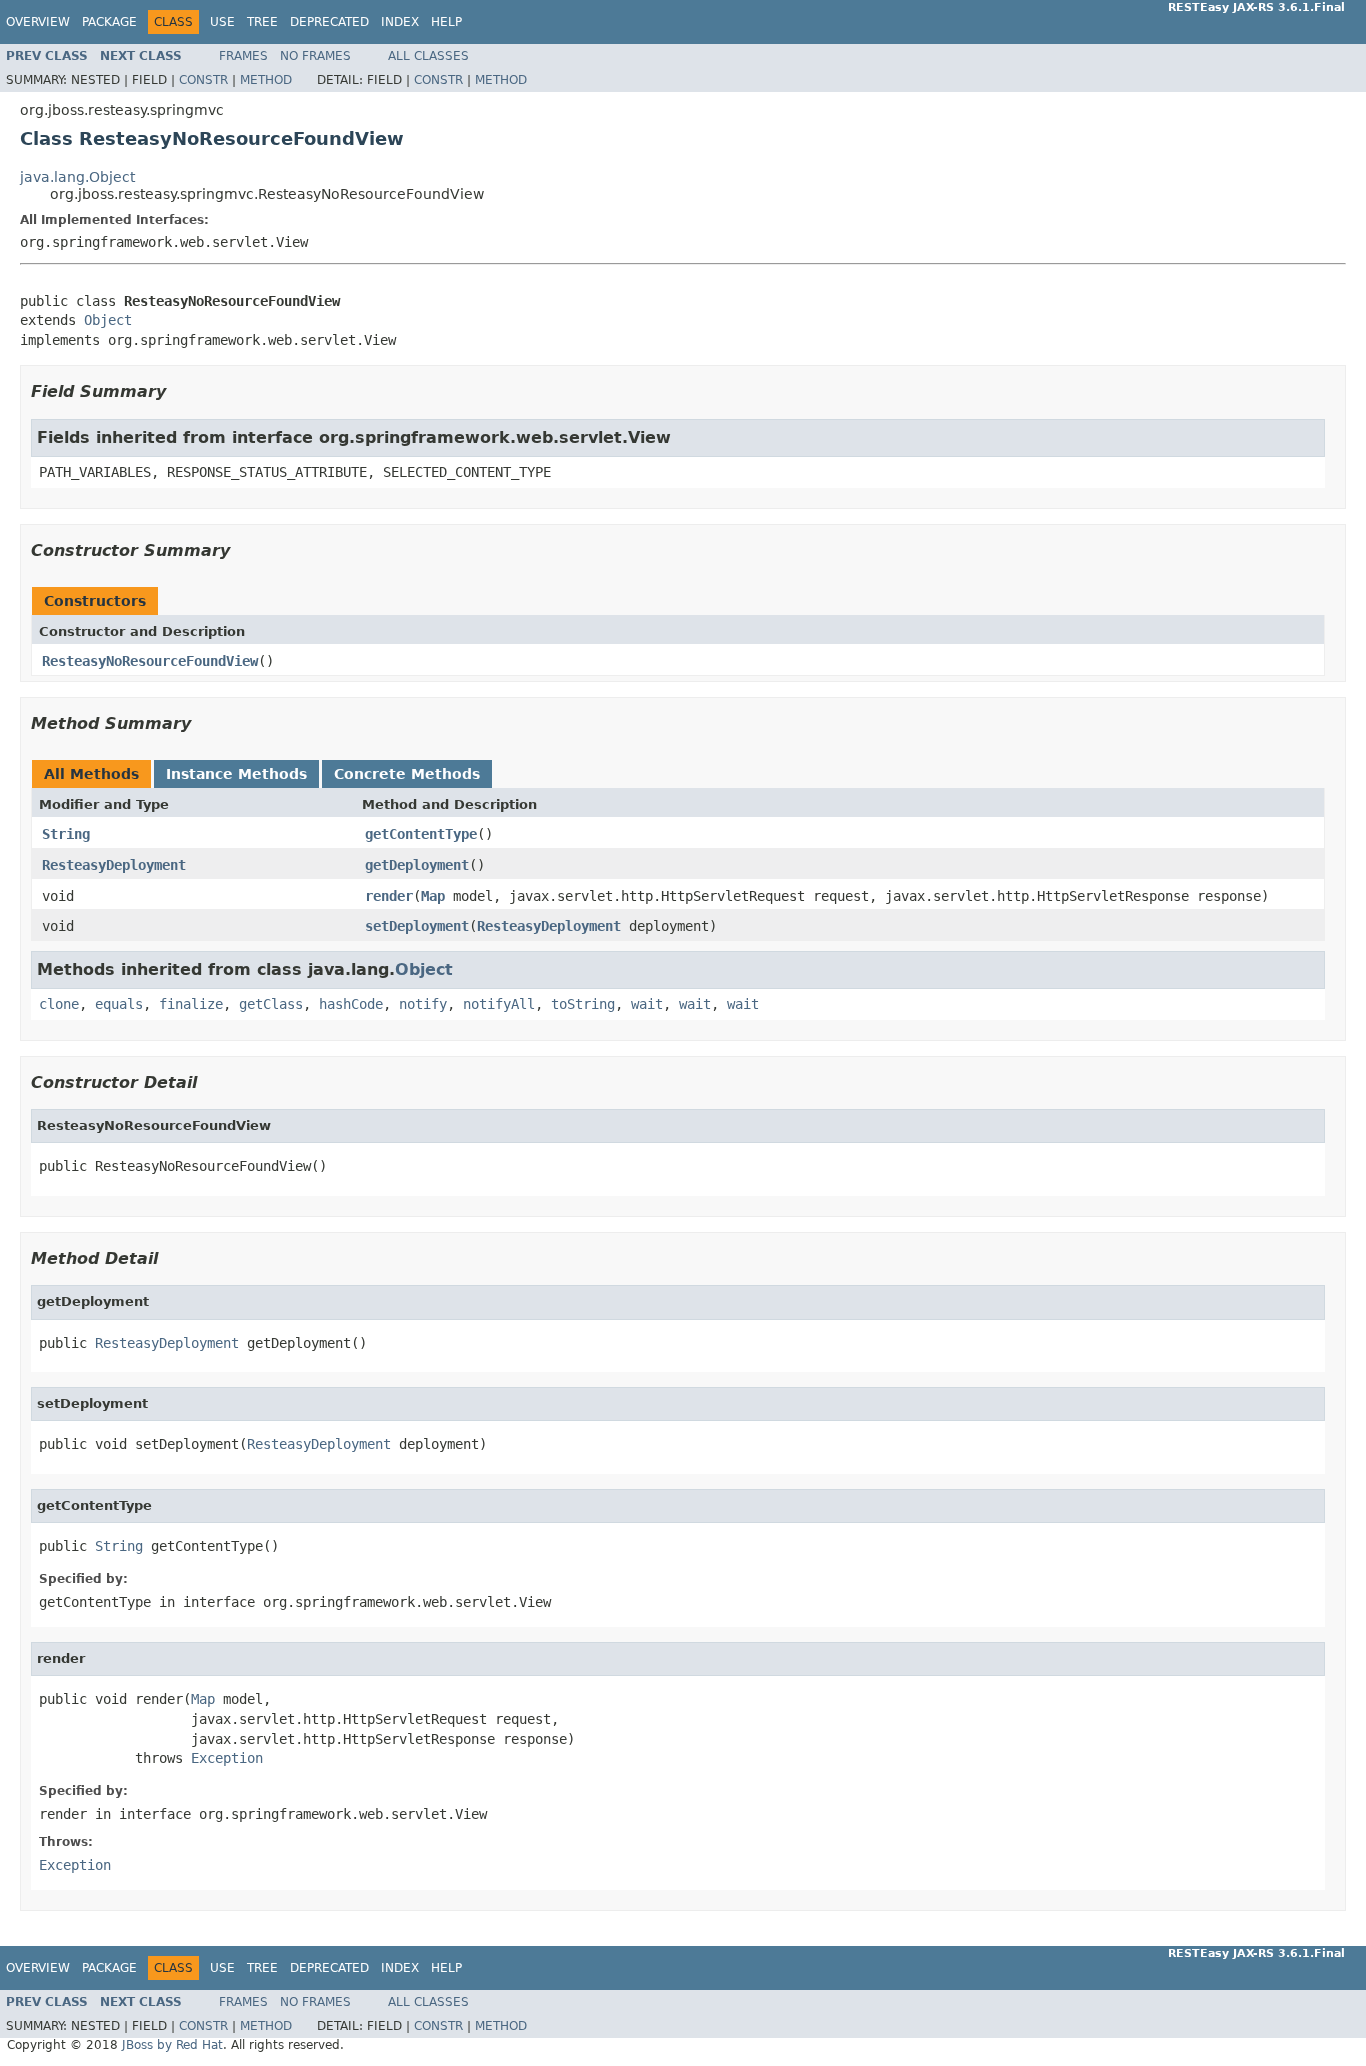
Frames (243, 56)
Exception (227, 1758)
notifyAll (499, 1004)
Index (400, 22)
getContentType (421, 834)
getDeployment (417, 865)
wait (647, 1004)
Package (109, 22)
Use (222, 22)
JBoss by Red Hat (172, 2045)
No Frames (315, 56)
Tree (262, 22)
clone (59, 1004)
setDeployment (417, 926)
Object (108, 320)
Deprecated (329, 22)
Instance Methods (236, 774)
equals (119, 1004)
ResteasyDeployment (114, 865)
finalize (191, 1004)
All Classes (428, 56)
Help (446, 22)
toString (583, 1004)
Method (266, 80)
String (66, 834)
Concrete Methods (407, 774)
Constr (203, 80)
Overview (38, 22)
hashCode (351, 1004)
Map (433, 896)
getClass (271, 1004)
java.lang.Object (77, 177)
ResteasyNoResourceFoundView (150, 661)
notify (423, 1004)
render (389, 896)
